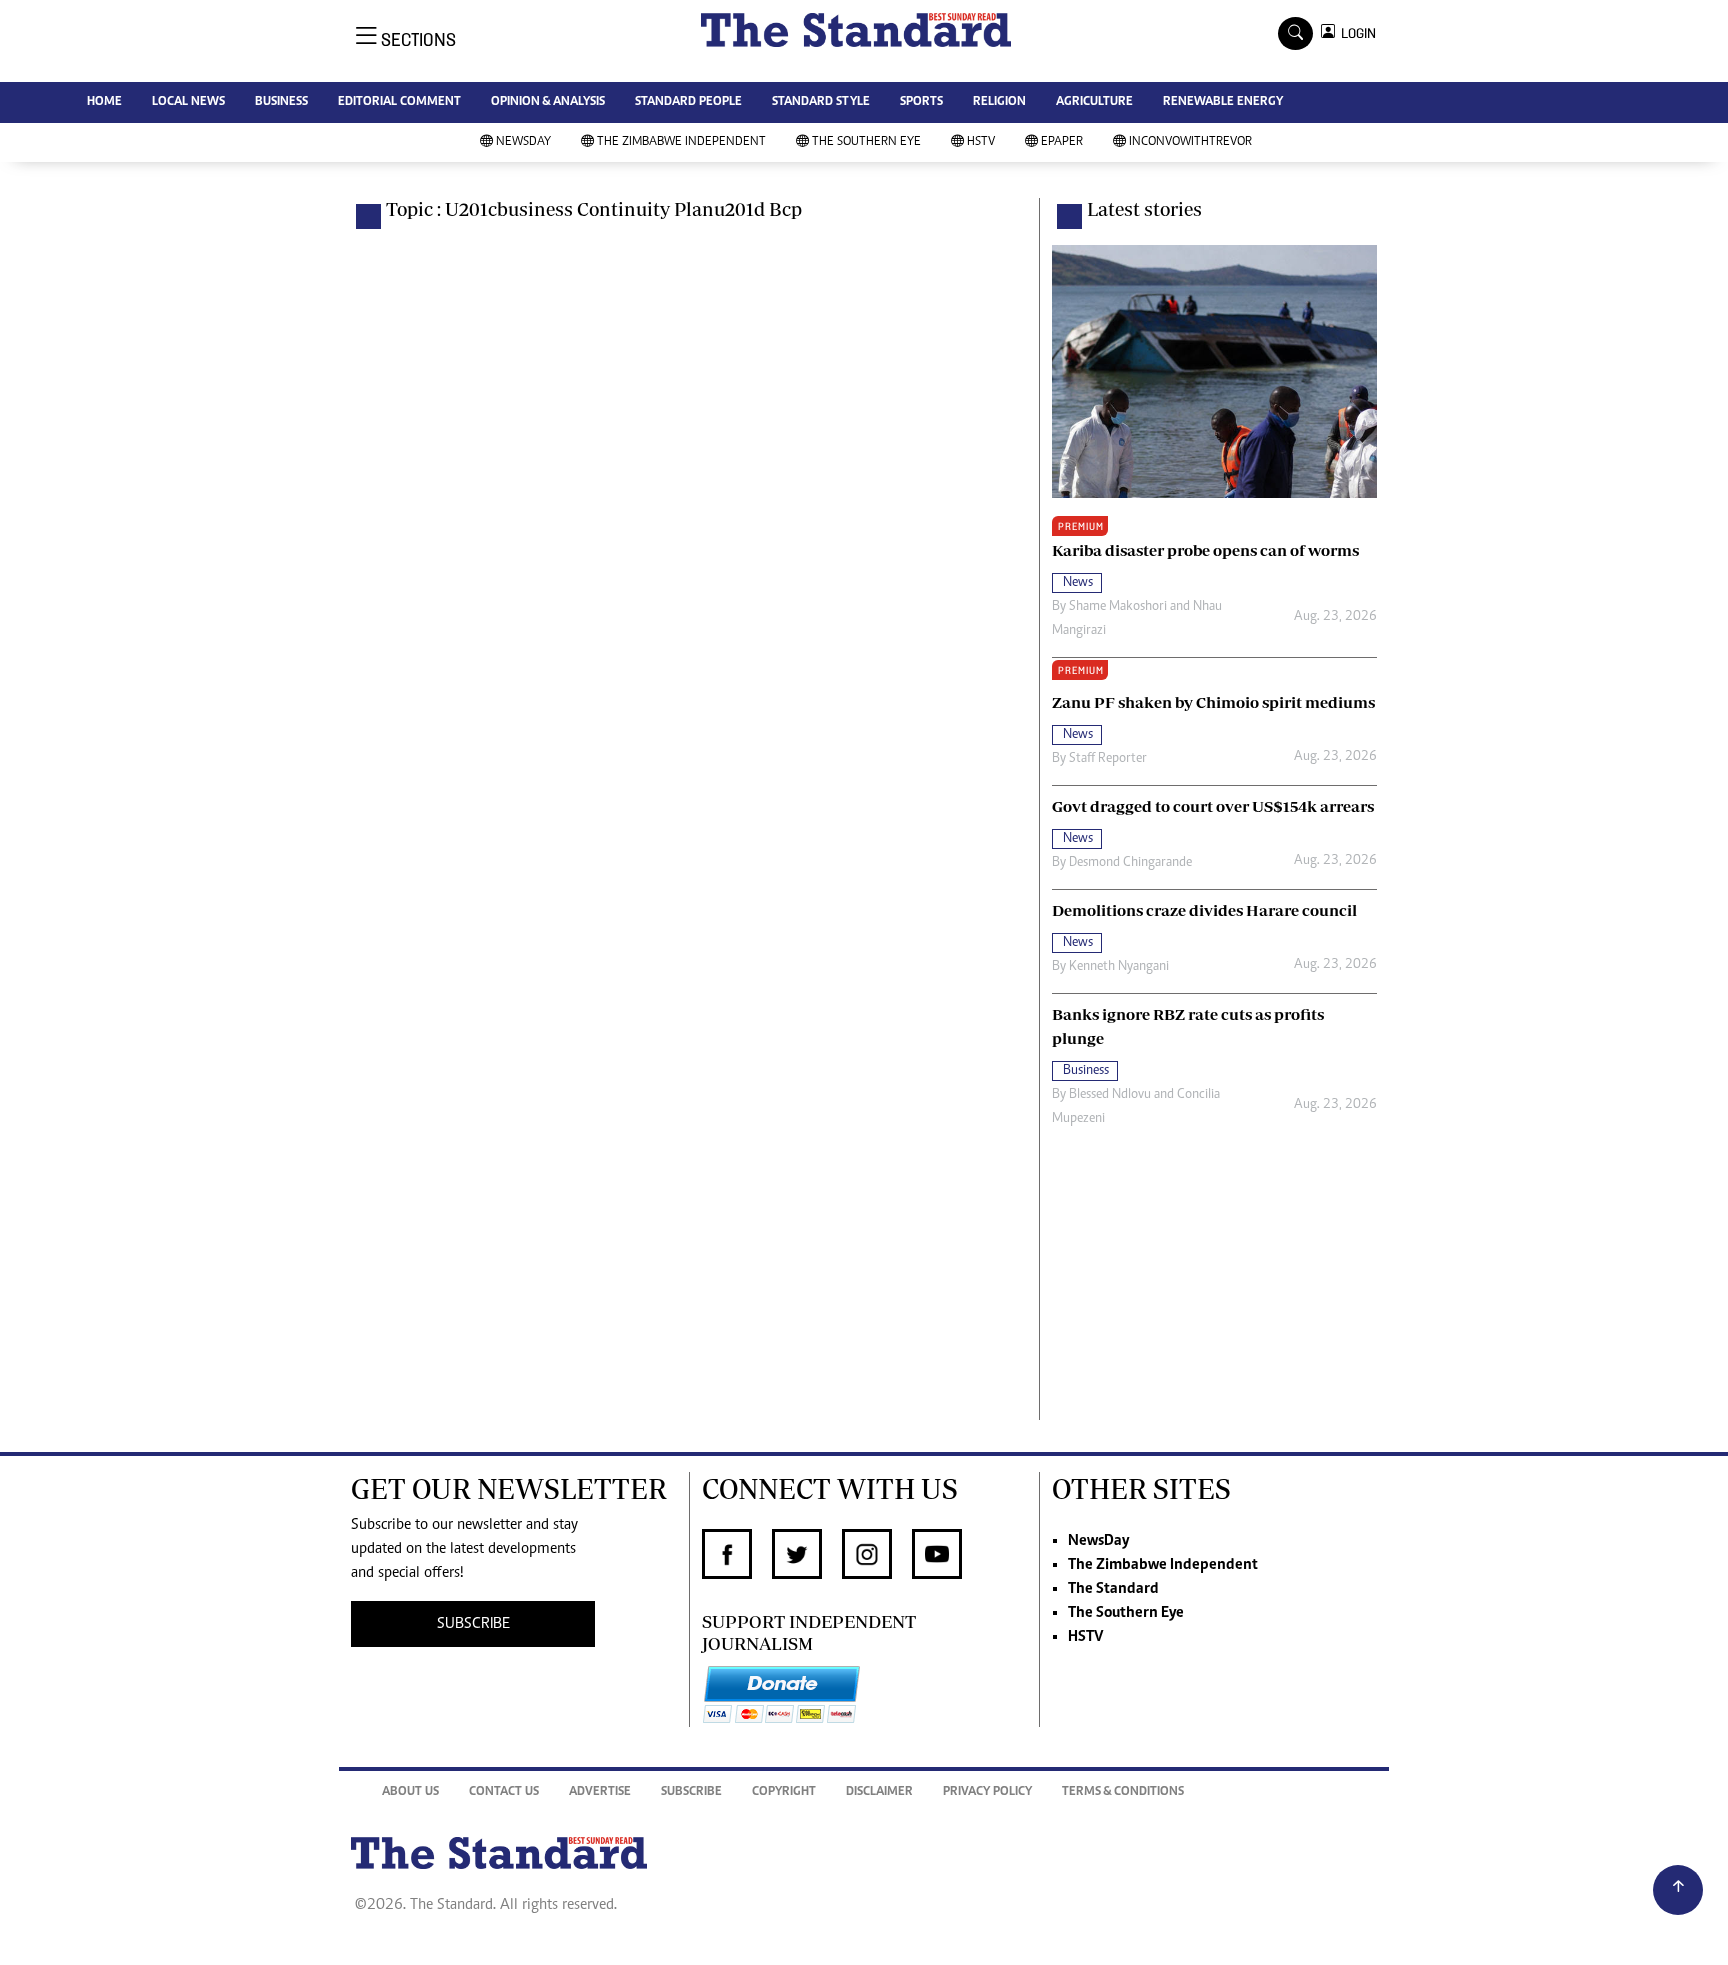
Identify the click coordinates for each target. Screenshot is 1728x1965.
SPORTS (921, 102)
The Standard (1113, 1589)
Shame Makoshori (1118, 607)
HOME (104, 102)
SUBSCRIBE (473, 1624)
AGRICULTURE (1094, 102)
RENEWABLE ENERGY (1223, 102)
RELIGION (999, 102)
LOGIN (1355, 33)
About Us (410, 1792)
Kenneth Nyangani (1119, 967)
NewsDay (523, 142)
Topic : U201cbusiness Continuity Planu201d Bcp (594, 209)
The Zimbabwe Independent (681, 142)
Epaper (1062, 142)
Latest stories (1144, 209)
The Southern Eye (866, 142)
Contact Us (504, 1792)
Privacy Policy (987, 1792)
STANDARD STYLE (821, 102)
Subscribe (691, 1792)
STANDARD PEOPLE (688, 102)
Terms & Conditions (1123, 1792)
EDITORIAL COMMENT (399, 102)
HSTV (981, 142)
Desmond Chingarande (1130, 863)
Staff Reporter (1108, 759)
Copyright (784, 1792)
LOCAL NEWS (188, 102)
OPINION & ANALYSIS (548, 102)
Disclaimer (879, 1792)
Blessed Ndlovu (1110, 1095)
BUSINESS (281, 102)
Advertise (600, 1792)
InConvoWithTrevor (1190, 142)
